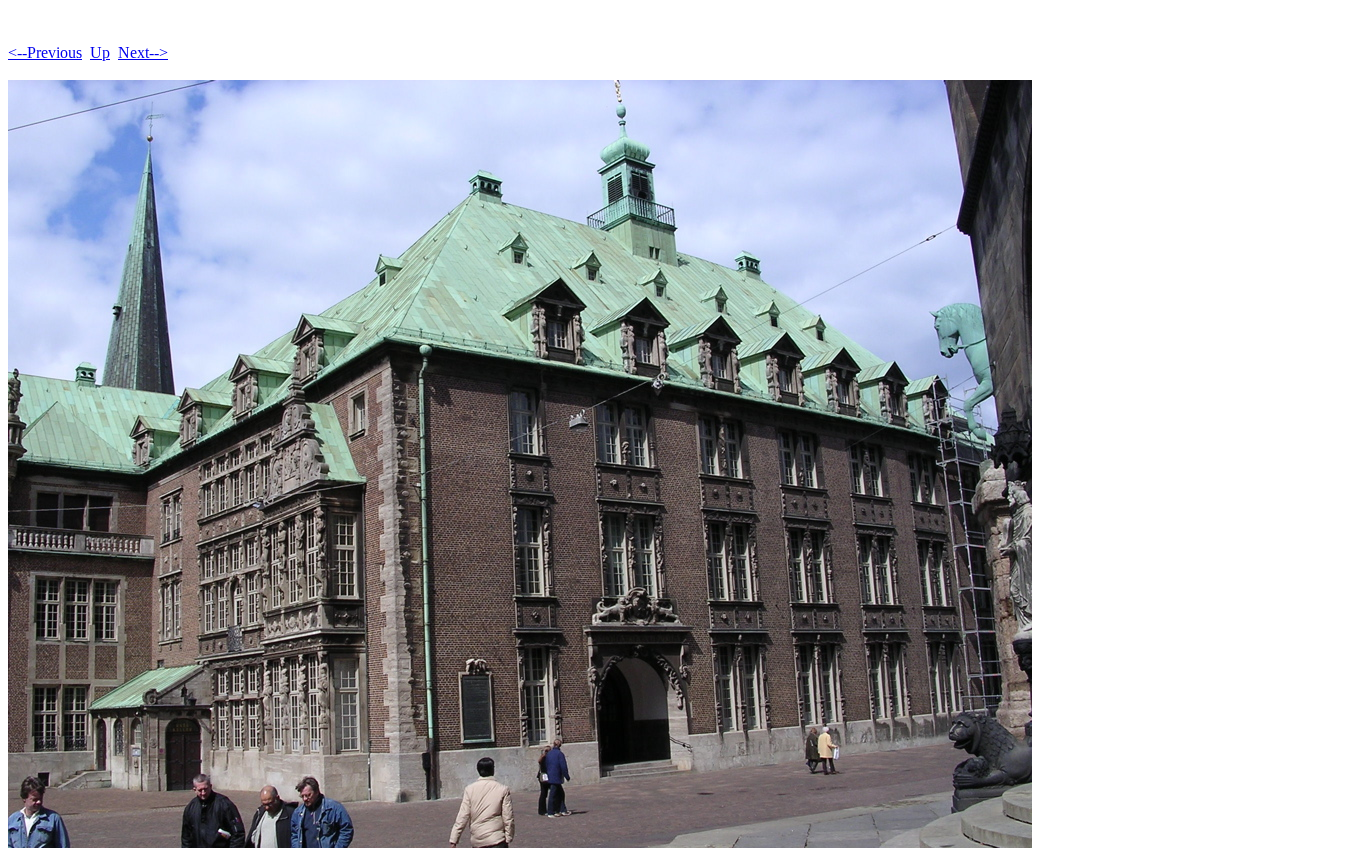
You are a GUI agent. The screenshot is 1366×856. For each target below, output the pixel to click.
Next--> (143, 52)
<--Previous (45, 52)
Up (100, 52)
